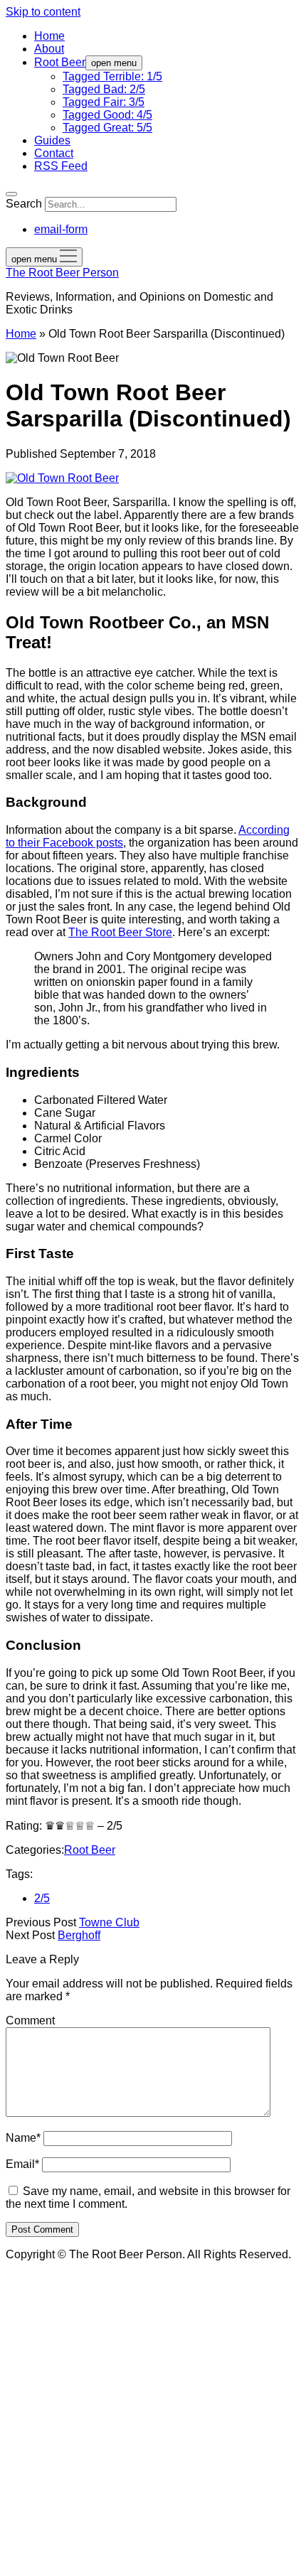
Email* (22, 2164)
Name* (23, 2138)
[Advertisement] (153, 2417)
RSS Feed (61, 166)
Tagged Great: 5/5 (107, 128)
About (49, 49)
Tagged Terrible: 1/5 (112, 76)
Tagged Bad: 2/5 (104, 89)
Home (49, 36)
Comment (30, 2020)
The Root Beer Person (62, 273)
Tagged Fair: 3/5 (104, 102)
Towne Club (109, 1922)
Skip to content (43, 12)
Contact (54, 153)
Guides (52, 140)
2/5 (42, 1898)
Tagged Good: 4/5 (107, 115)
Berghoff (79, 1935)
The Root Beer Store (120, 932)
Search (24, 204)
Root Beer (60, 62)
